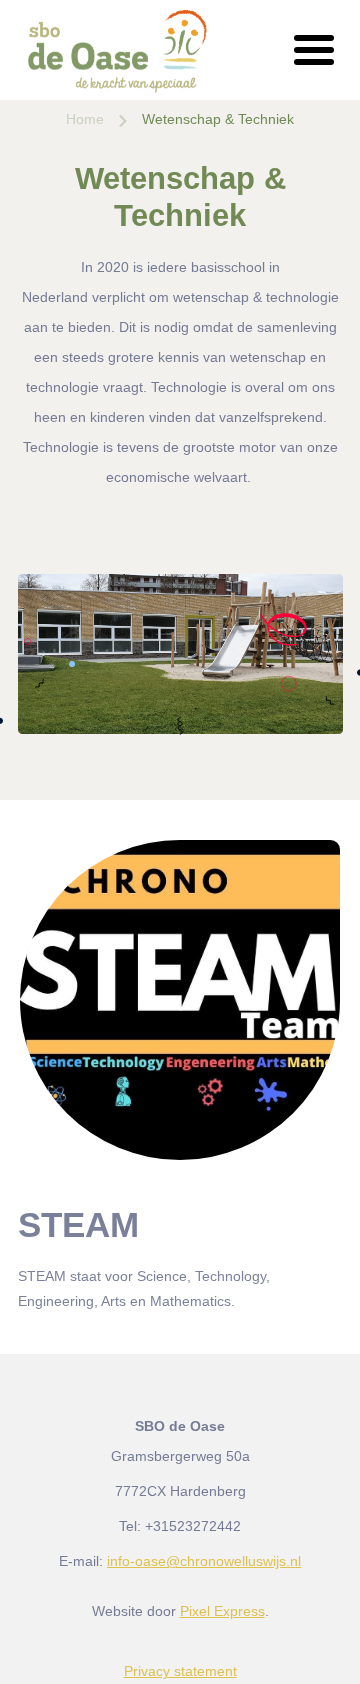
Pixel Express (222, 1611)
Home (85, 119)
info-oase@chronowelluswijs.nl (204, 1561)
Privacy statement (180, 1671)
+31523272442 (193, 1526)
